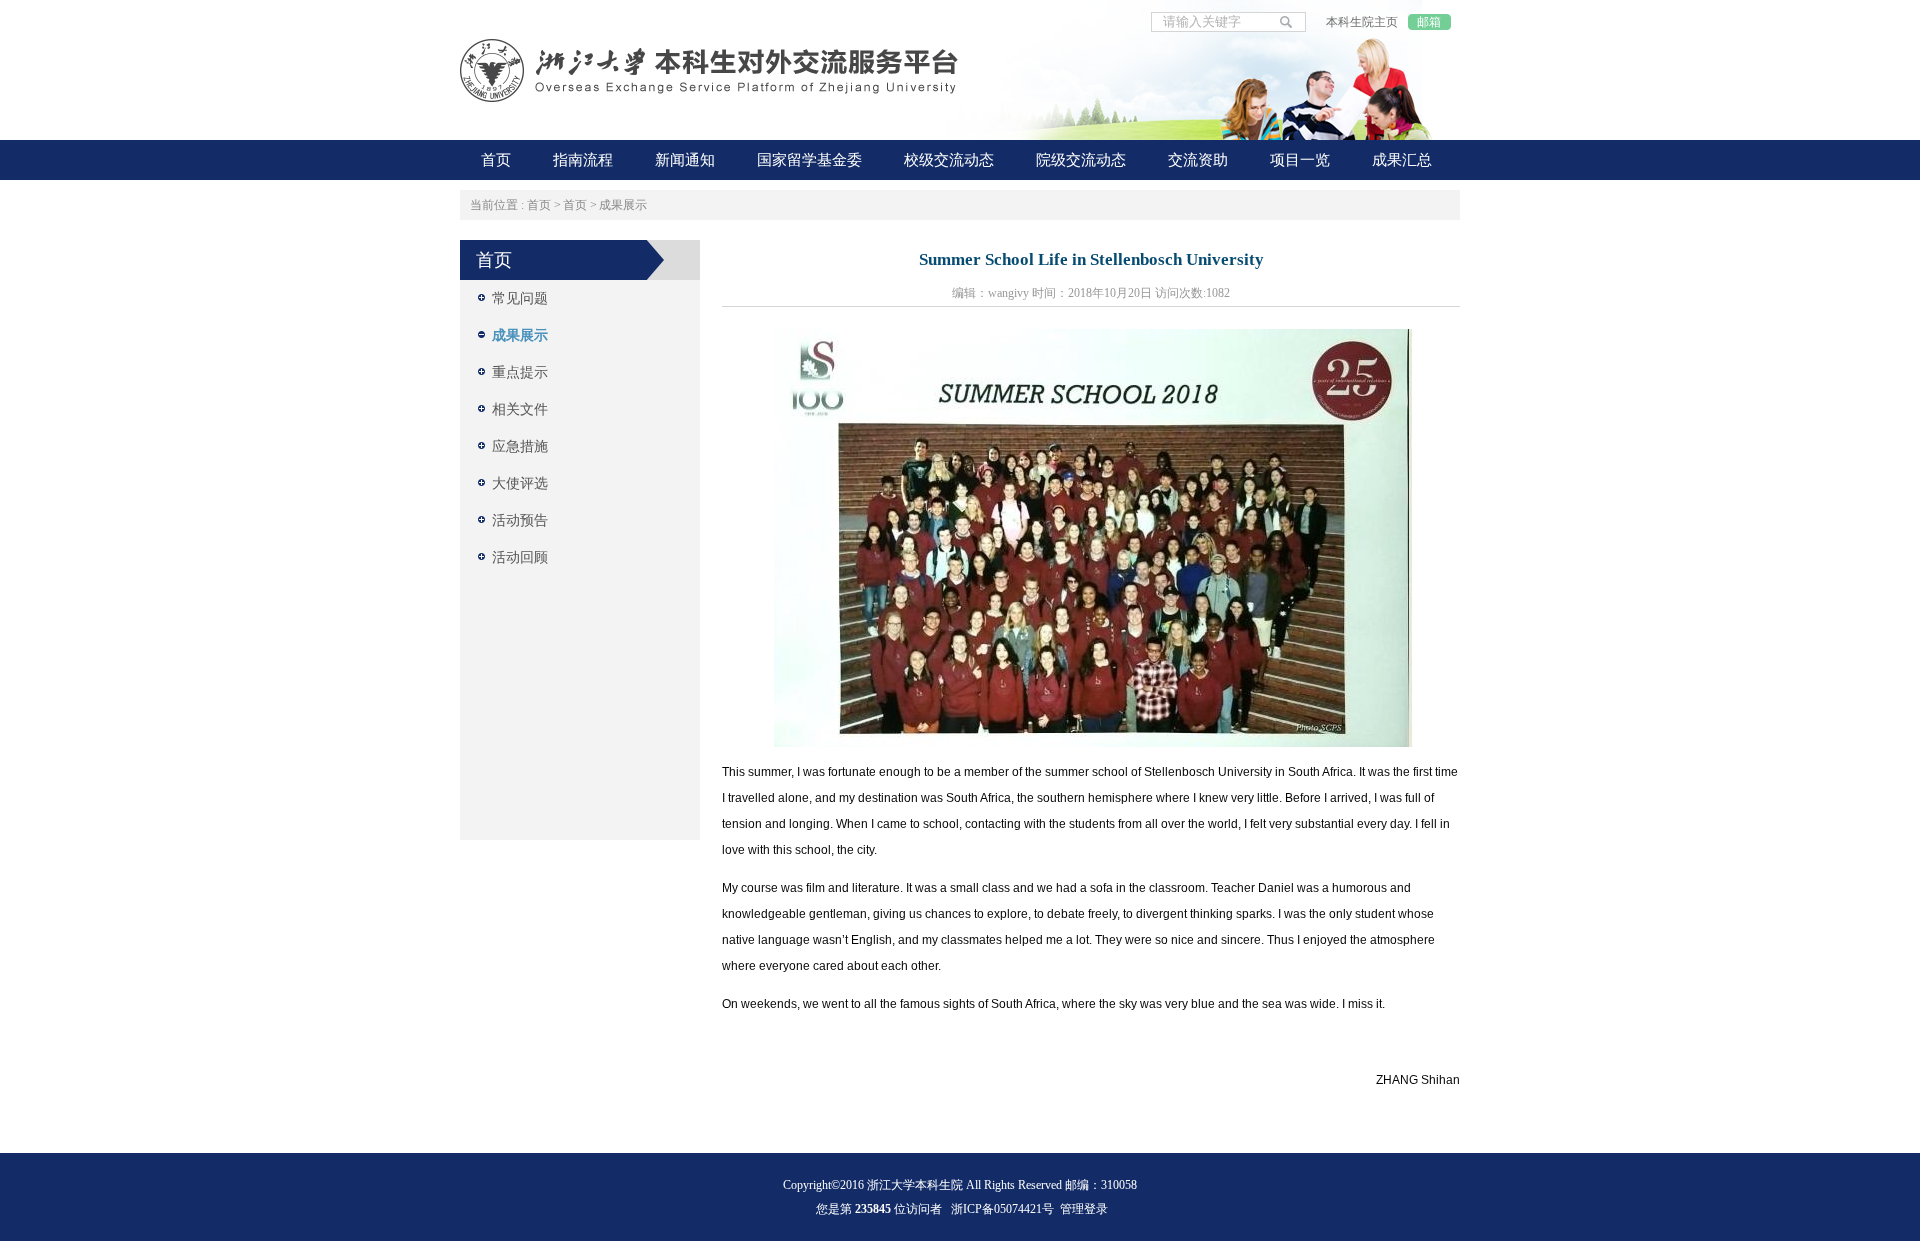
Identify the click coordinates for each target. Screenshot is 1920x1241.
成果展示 (623, 205)
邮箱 (1429, 22)
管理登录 (1084, 1209)
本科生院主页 (1362, 22)
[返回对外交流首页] (710, 72)
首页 (539, 205)
